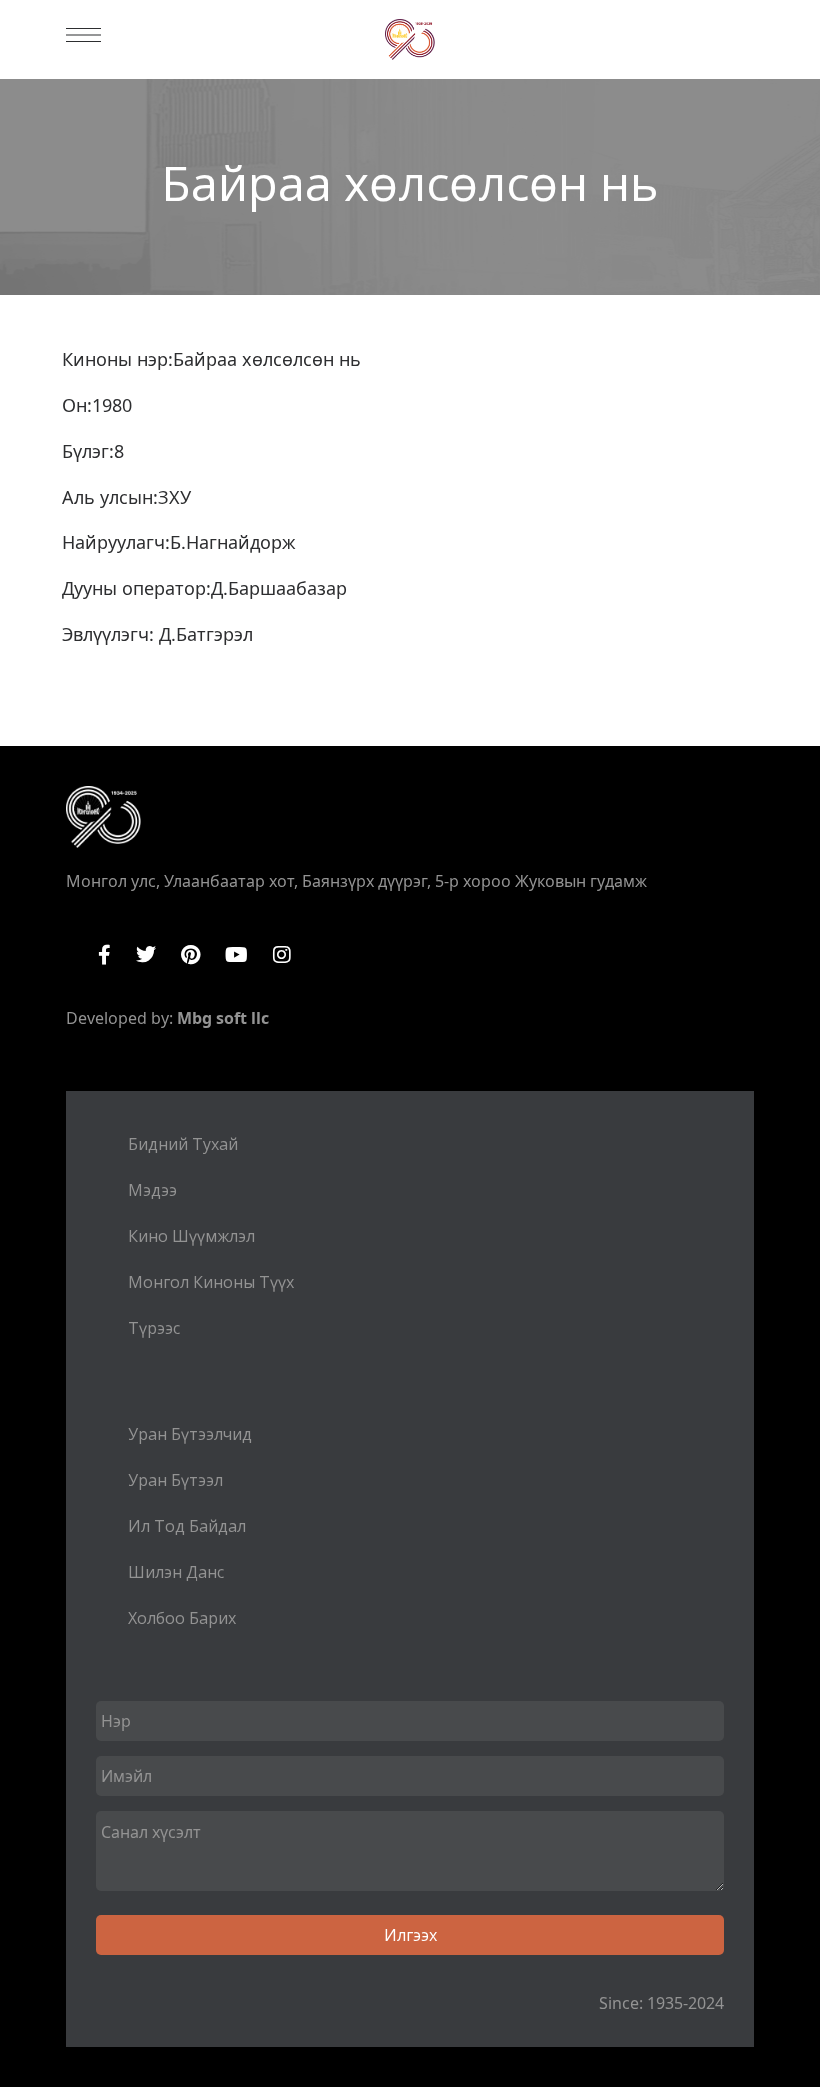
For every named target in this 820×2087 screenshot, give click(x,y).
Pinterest (190, 955)
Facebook (104, 955)
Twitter (146, 955)
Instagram (282, 955)
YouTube (236, 955)
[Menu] (83, 35)
